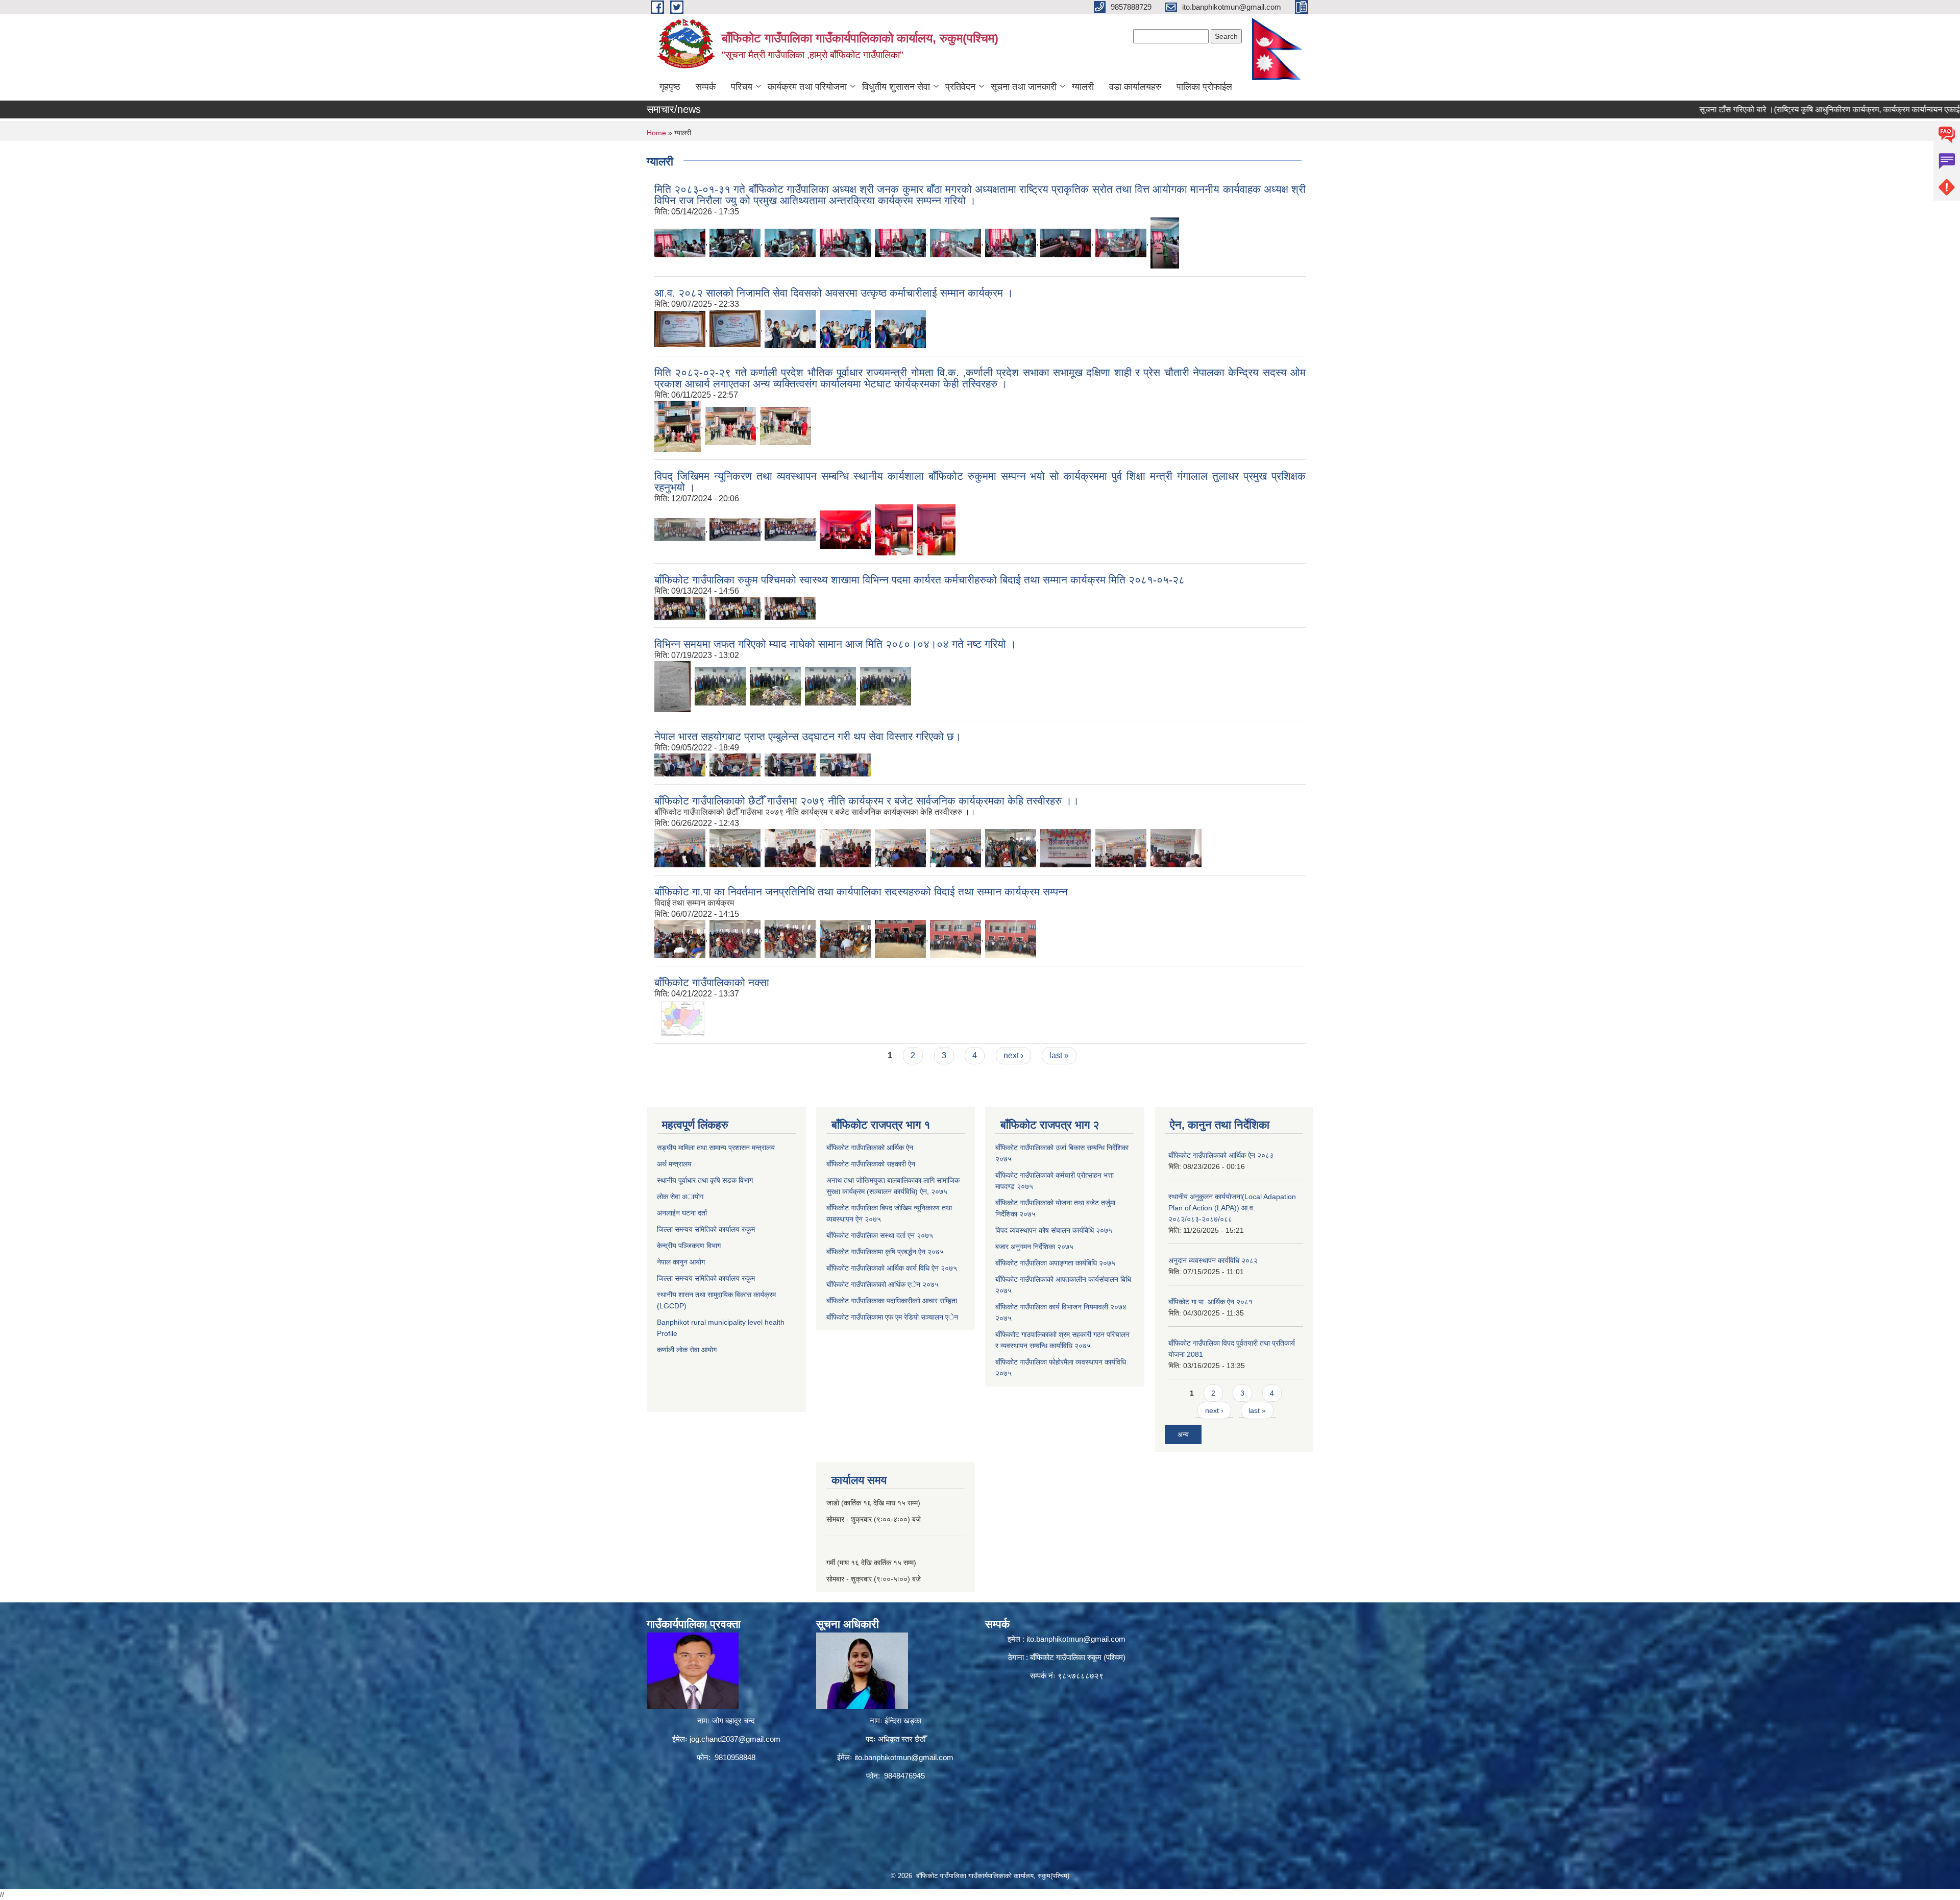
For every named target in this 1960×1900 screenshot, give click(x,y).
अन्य (1183, 1434)
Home (656, 133)
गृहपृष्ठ (670, 87)
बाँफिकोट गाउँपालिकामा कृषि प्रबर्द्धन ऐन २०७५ (885, 1252)
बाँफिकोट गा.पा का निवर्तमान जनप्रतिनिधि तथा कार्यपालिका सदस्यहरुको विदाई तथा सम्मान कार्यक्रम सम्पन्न (861, 892)
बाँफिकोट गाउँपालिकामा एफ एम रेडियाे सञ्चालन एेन (892, 1317)
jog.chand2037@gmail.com (735, 1739)
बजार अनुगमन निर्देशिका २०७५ (1034, 1247)
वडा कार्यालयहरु (1135, 87)
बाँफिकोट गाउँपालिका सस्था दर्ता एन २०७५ (880, 1235)
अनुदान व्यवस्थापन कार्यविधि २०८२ (1213, 1260)
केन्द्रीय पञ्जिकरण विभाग (689, 1246)
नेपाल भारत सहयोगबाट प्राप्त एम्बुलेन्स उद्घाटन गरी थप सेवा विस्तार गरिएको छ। (808, 736)
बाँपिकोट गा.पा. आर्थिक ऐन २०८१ (1210, 1302)
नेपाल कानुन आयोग (681, 1262)
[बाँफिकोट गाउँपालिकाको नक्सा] (680, 1017)
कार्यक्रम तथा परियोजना (807, 87)
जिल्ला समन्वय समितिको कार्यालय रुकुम (706, 1229)
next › (1013, 1055)
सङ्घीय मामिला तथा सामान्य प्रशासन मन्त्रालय (716, 1148)
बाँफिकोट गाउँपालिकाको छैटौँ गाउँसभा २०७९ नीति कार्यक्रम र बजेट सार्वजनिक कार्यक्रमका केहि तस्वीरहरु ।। (867, 801)
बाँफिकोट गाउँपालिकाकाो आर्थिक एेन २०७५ (883, 1284)
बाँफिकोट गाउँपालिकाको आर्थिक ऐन (870, 1148)
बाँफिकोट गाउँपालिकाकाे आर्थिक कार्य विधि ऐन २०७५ (892, 1268)
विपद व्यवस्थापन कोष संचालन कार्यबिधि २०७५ (1054, 1230)
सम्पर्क (706, 87)
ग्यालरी (1083, 87)
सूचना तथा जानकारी (1024, 87)
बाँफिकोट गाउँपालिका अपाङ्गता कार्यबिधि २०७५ (1055, 1263)
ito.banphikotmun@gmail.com (904, 1757)
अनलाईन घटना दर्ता (683, 1213)
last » (1059, 1055)
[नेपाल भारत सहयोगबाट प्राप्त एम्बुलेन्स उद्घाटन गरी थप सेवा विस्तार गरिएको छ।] (680, 764)
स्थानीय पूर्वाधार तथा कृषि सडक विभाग (705, 1180)
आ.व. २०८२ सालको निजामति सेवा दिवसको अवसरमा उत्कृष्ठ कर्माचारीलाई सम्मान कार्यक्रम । (834, 293)
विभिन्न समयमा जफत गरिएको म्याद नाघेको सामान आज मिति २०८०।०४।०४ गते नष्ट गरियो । (835, 644)
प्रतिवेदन (960, 87)
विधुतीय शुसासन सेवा (896, 87)
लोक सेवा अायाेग (680, 1197)
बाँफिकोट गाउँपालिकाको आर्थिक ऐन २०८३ (1221, 1155)
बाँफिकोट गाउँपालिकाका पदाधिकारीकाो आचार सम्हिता (892, 1301)
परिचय (742, 87)
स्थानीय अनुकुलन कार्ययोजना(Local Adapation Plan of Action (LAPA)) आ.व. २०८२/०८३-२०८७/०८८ (1232, 1208)
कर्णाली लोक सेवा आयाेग (687, 1350)
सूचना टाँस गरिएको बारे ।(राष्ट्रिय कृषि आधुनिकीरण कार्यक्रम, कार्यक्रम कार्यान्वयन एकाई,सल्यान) (1763, 109)
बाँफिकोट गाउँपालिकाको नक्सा (712, 982)
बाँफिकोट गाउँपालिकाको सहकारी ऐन (871, 1164)
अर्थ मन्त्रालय (674, 1164)
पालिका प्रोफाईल (1204, 87)
